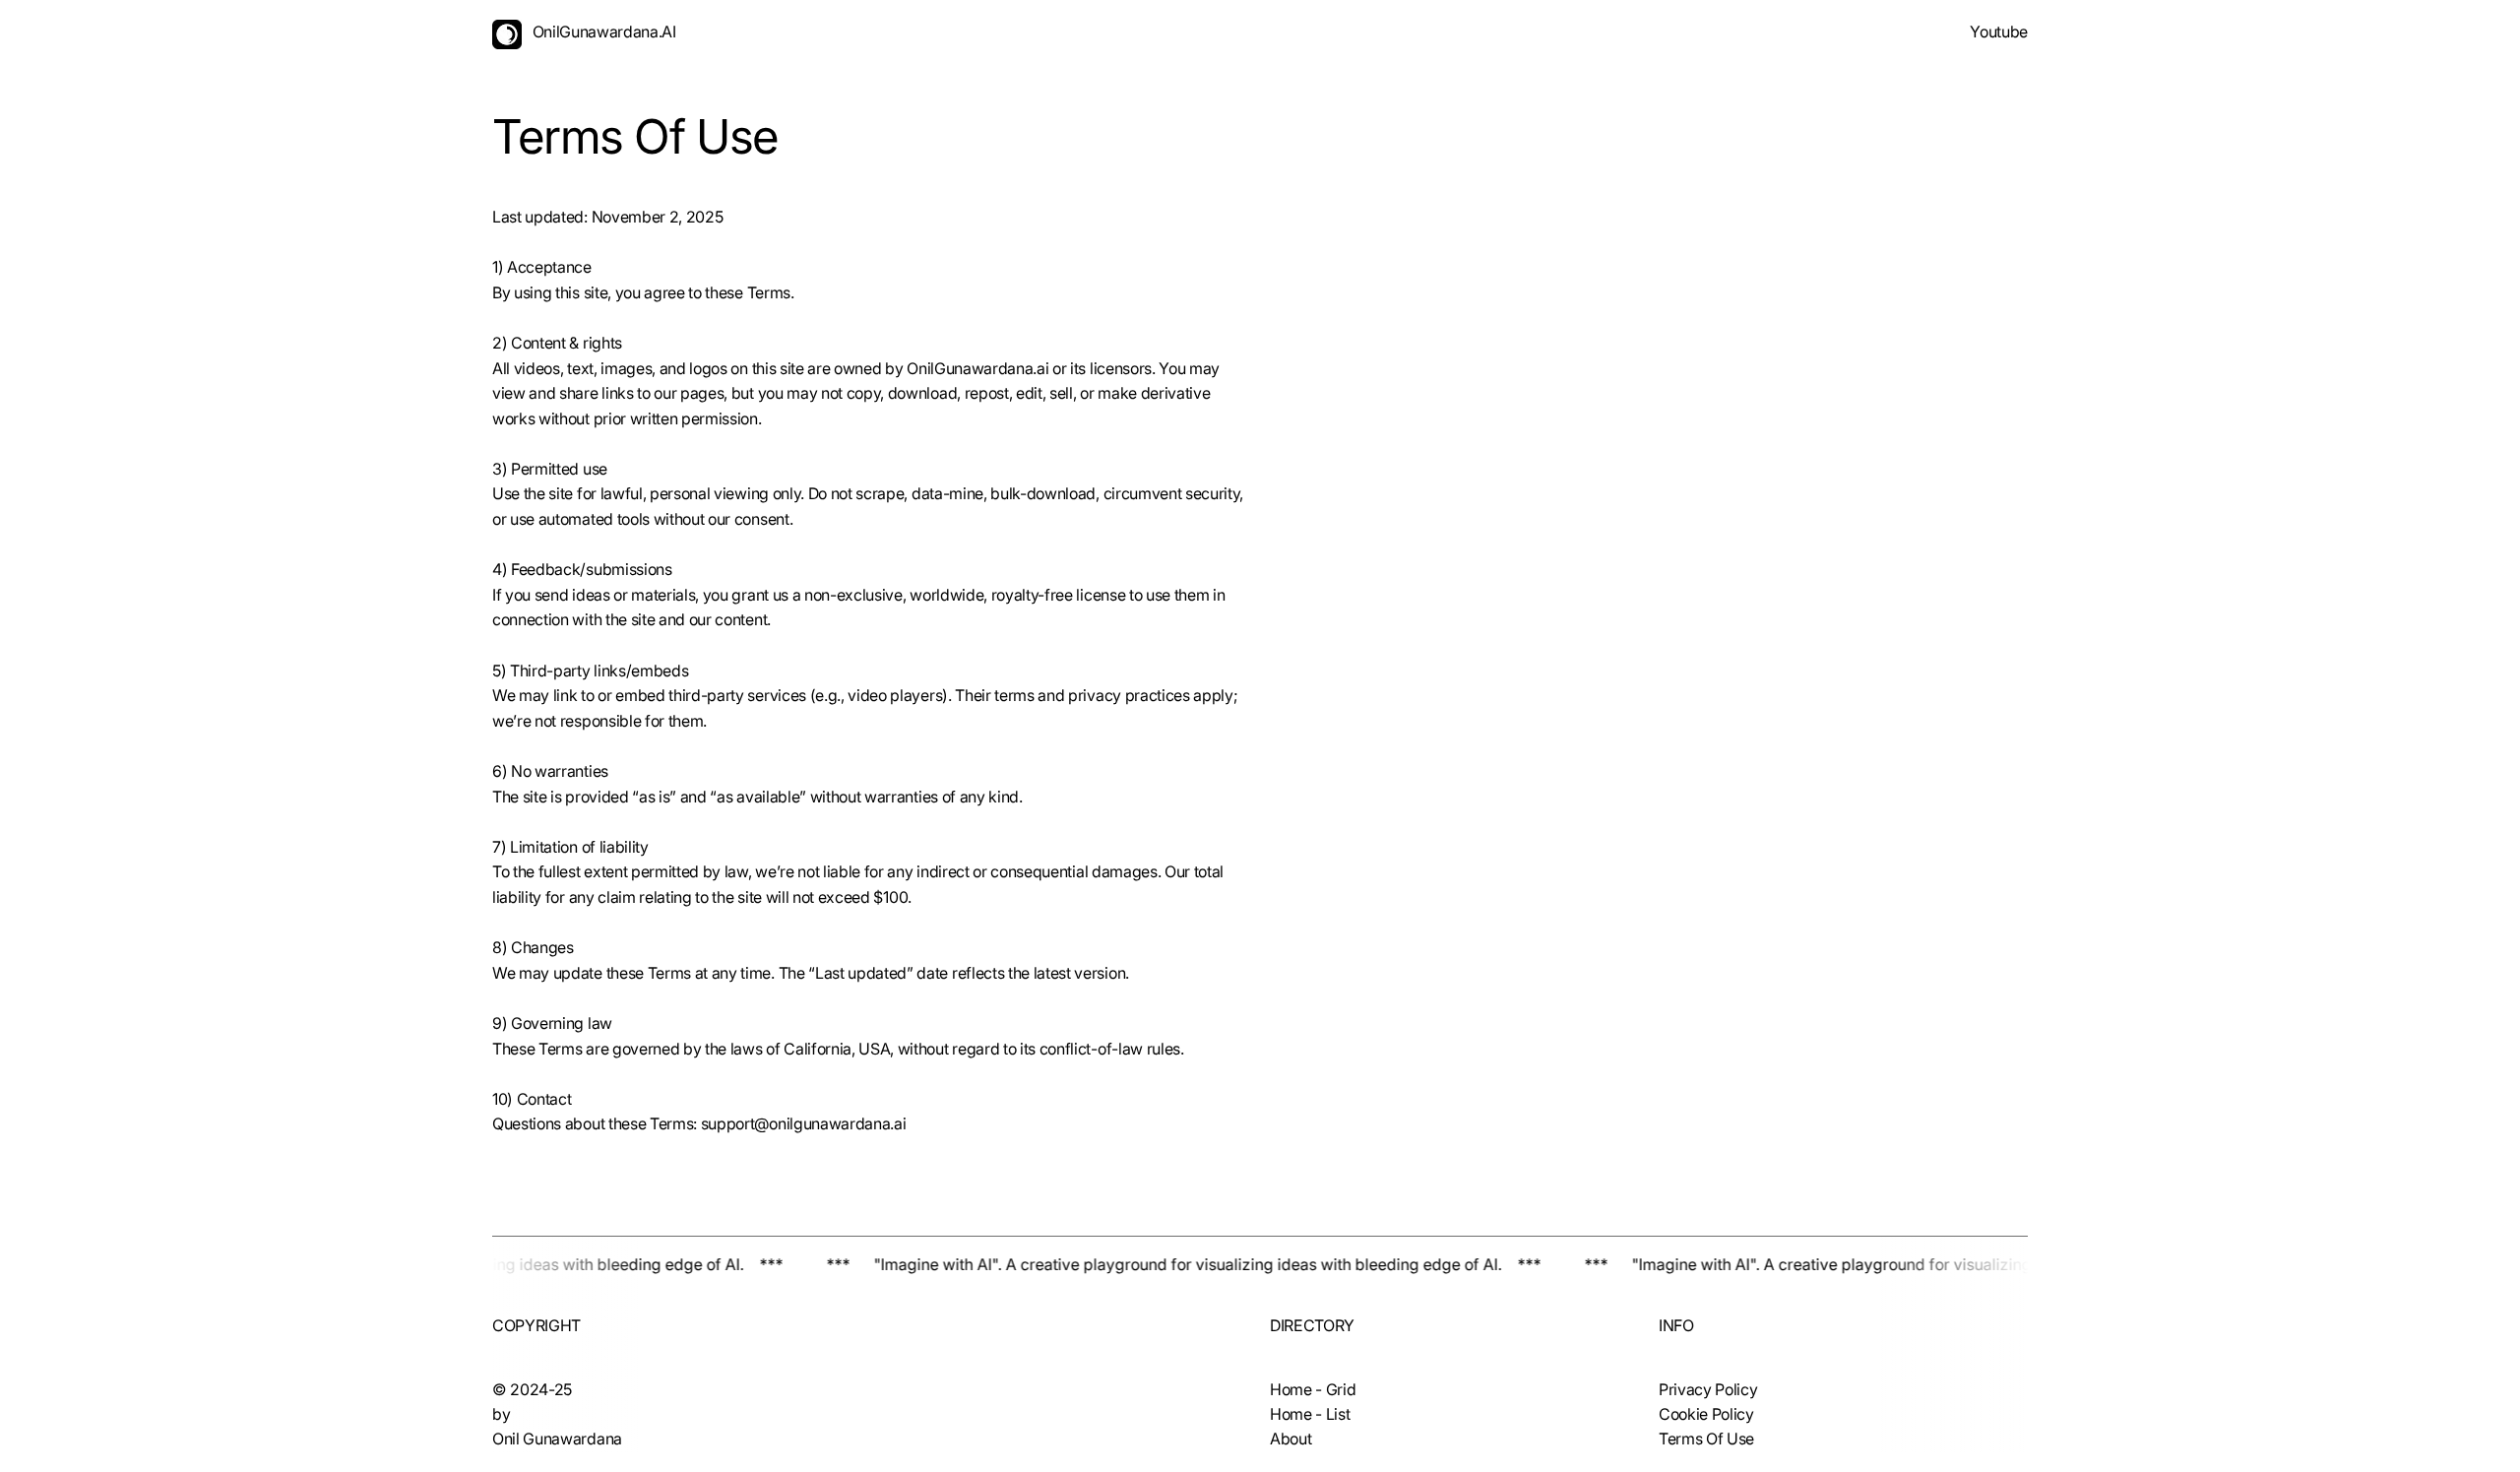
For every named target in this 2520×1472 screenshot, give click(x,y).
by (501, 1414)
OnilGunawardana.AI (604, 32)
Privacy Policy (1708, 1389)
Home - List (1310, 1414)
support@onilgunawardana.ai (804, 1123)
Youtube (1999, 32)
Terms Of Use (1706, 1439)
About (1291, 1439)
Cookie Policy (1706, 1414)
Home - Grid (1313, 1389)
